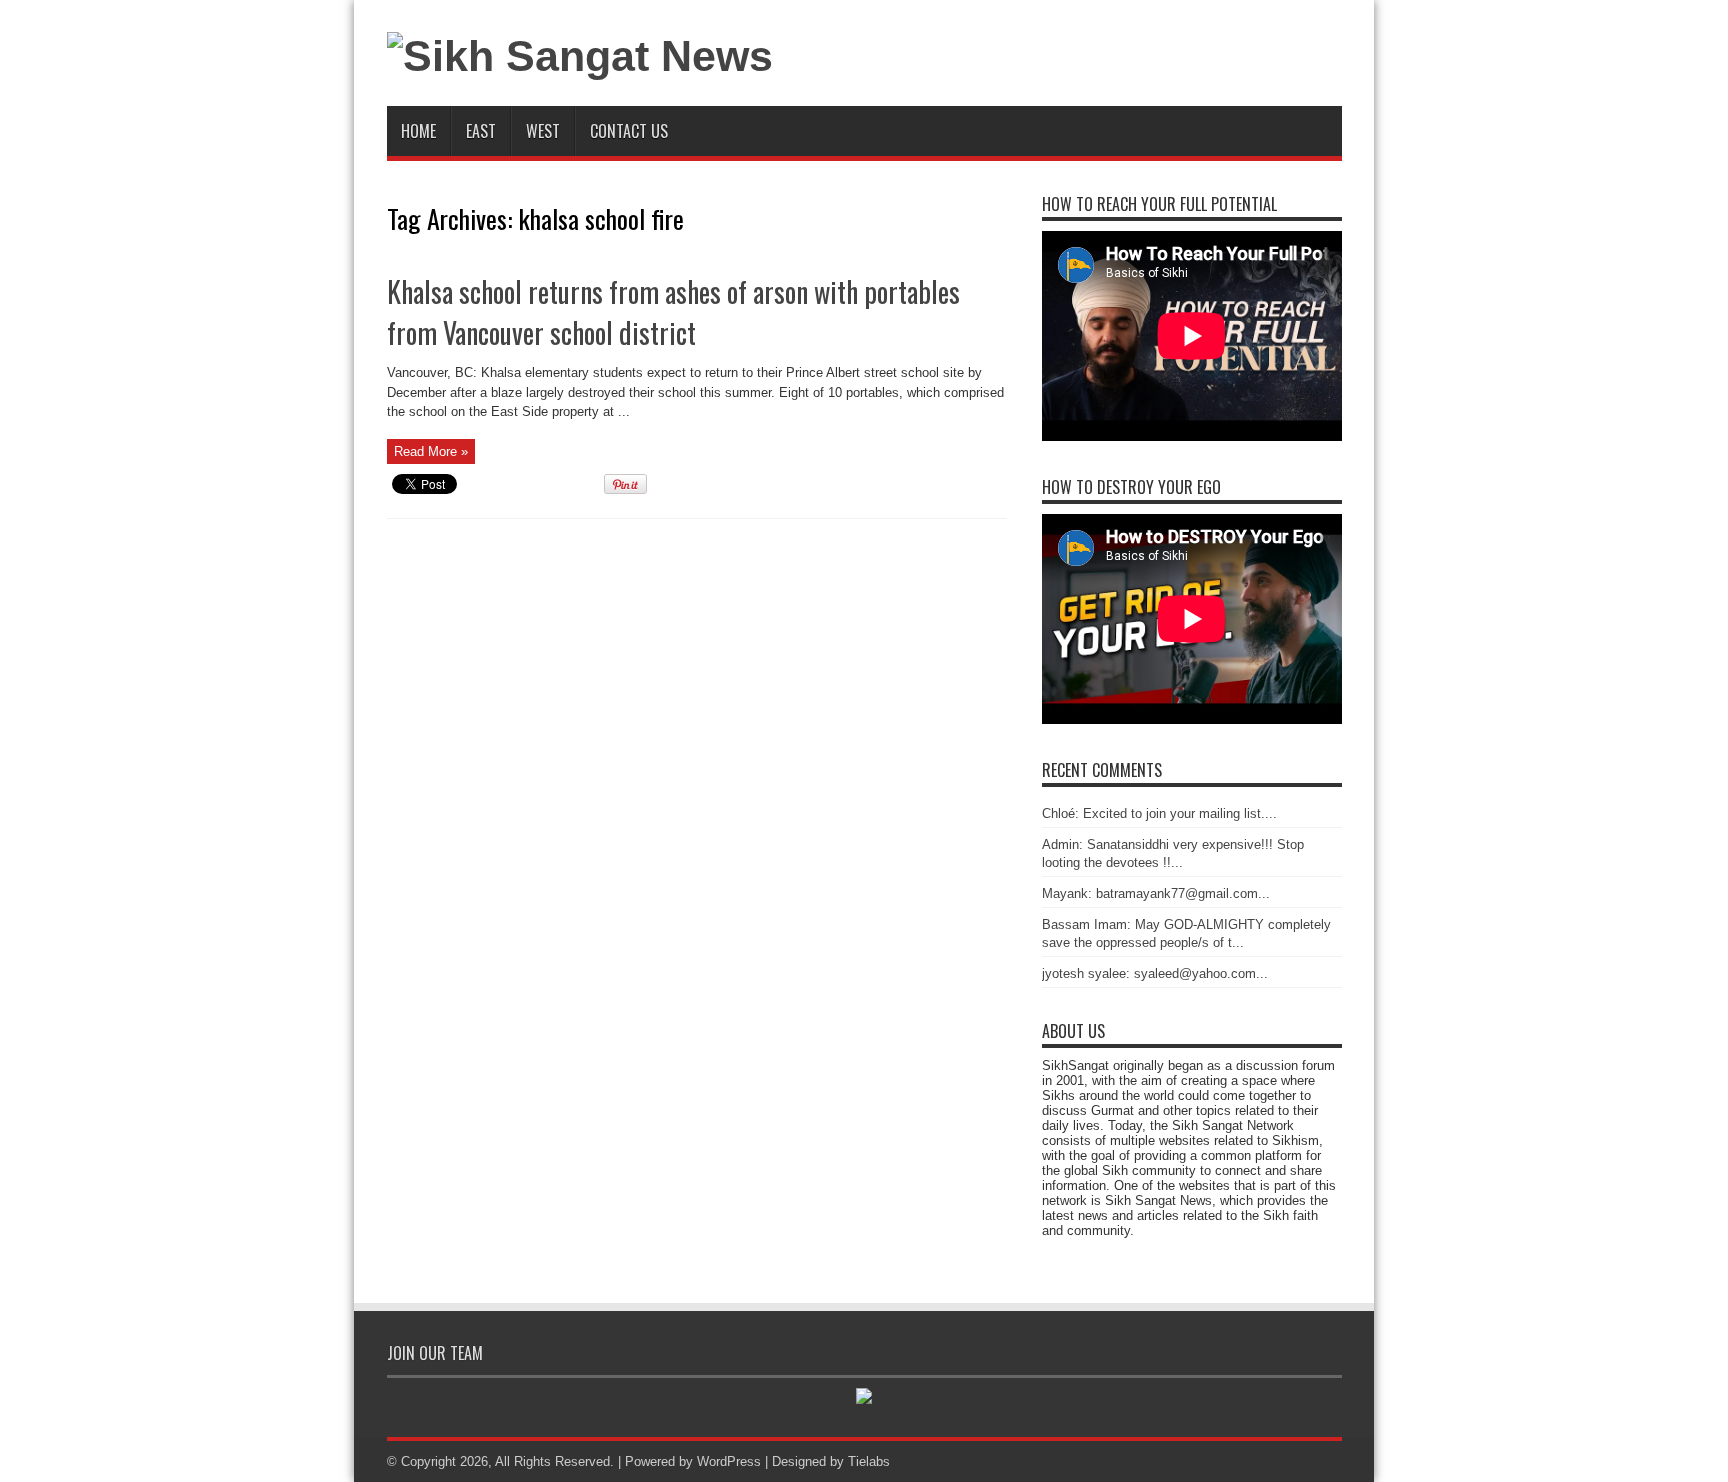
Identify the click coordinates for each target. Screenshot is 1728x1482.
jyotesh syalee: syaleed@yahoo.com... (1155, 973)
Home (418, 131)
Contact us (629, 131)
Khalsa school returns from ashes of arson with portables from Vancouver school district (673, 312)
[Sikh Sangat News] (580, 56)
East (481, 131)
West (543, 131)
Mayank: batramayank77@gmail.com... (1156, 893)
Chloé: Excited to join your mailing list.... (1159, 813)
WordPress (729, 1461)
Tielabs (869, 1461)
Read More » (431, 451)
